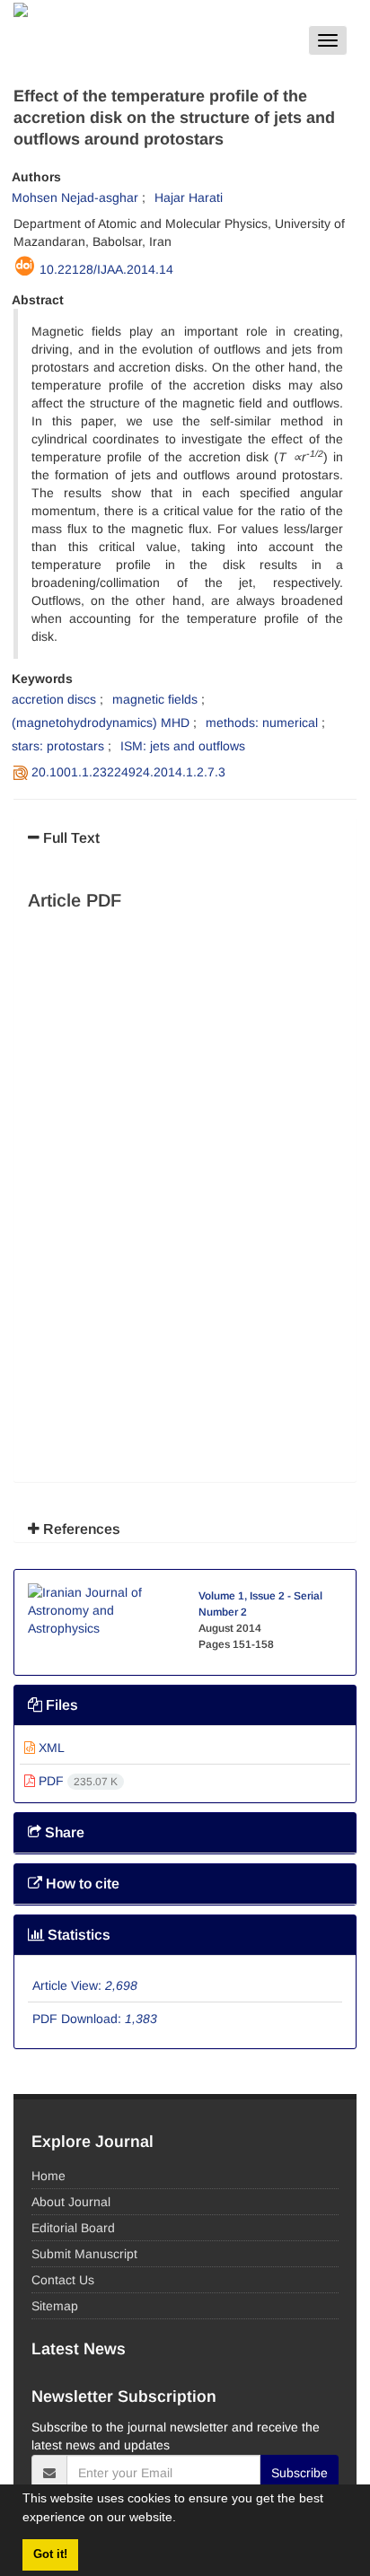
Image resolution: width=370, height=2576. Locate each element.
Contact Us (63, 2280)
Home (48, 2176)
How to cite (81, 1884)
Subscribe (300, 2473)
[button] (182, 2519)
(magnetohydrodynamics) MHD (101, 723)
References (80, 1529)
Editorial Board (73, 2228)
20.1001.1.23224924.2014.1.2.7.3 (128, 772)
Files (60, 1705)
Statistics (77, 1935)
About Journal (71, 2202)
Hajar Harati (189, 197)
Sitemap (55, 2306)
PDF (76, 1781)
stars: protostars (58, 746)
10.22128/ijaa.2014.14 (106, 269)
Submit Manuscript (84, 2254)
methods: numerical (262, 723)
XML (50, 1748)
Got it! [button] (50, 2554)
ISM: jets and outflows (183, 746)
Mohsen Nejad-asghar (75, 197)
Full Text (70, 838)
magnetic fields (155, 699)
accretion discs (54, 699)
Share (63, 1832)
